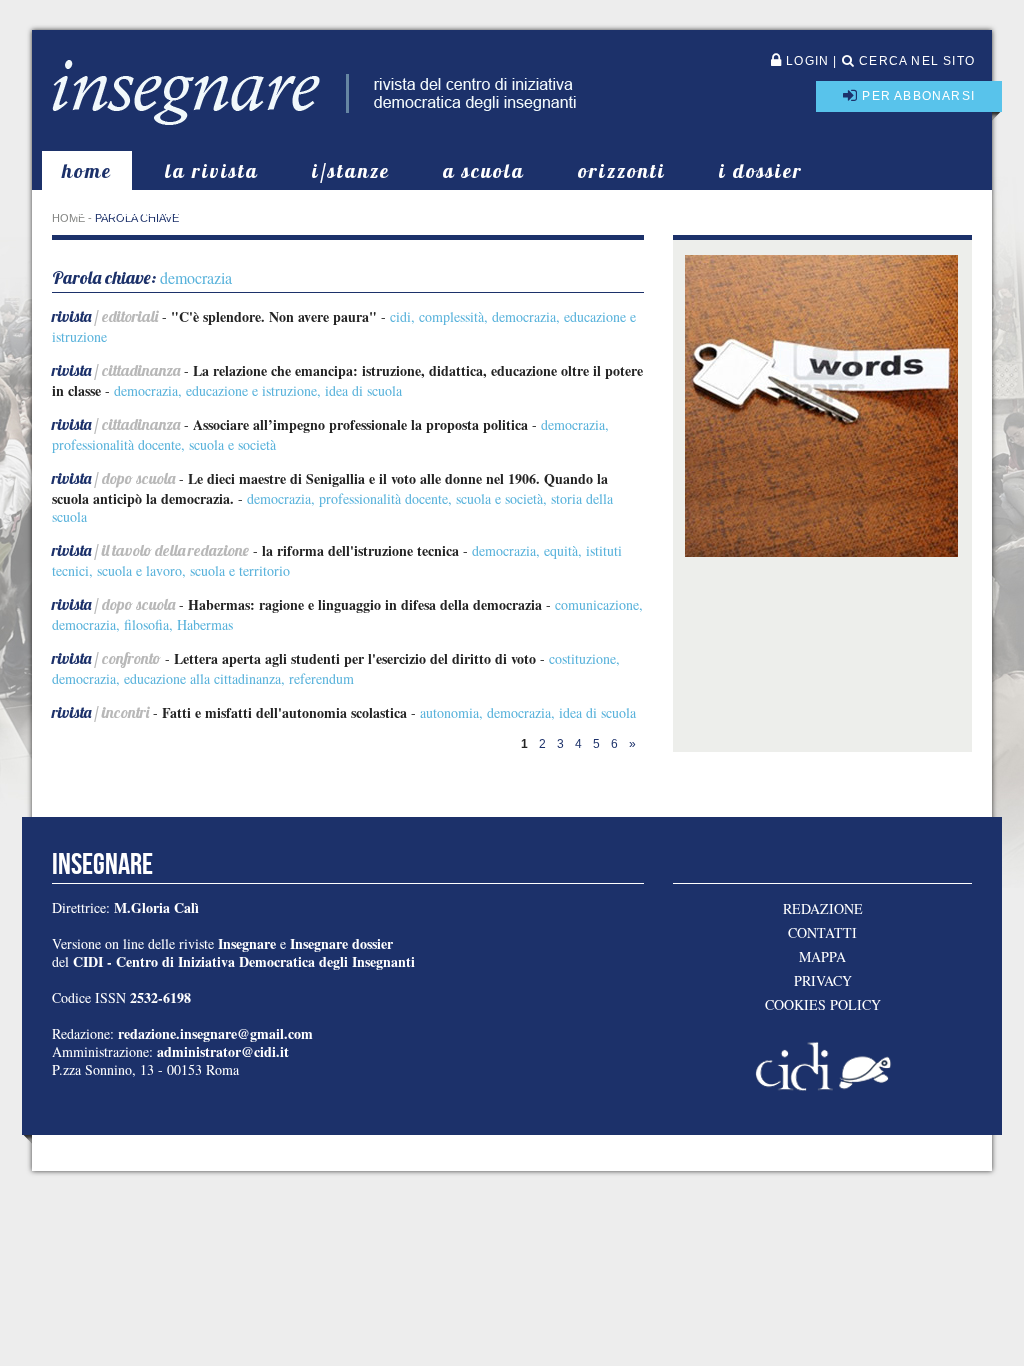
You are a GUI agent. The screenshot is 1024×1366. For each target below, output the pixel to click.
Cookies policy (823, 1005)
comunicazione (597, 604)
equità (561, 550)
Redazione (823, 909)
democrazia (524, 316)
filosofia (146, 624)
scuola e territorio (240, 570)
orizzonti (622, 170)
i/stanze (351, 170)
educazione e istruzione (251, 390)
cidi (400, 316)
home (87, 170)
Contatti (822, 933)
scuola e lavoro (139, 570)
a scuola (484, 170)
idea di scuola (363, 390)
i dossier (761, 170)
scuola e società (232, 444)
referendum (321, 678)
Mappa (822, 957)
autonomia (449, 712)
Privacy (823, 981)
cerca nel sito (915, 61)
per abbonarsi (916, 96)
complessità (451, 316)
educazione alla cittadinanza (202, 678)
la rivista (212, 170)
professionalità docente (116, 444)
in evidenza (131, 209)
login (805, 61)
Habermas (205, 624)
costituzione (582, 658)
